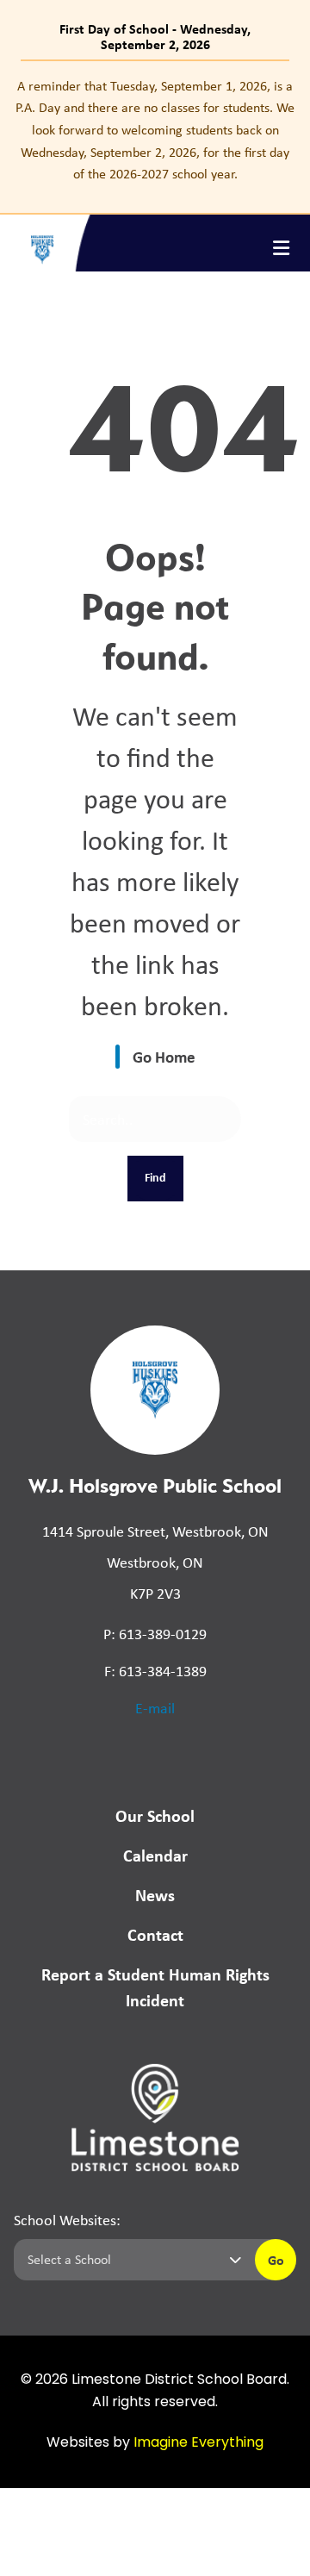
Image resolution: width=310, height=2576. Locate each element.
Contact (155, 1934)
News (155, 1895)
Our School (155, 1815)
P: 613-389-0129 (155, 1634)
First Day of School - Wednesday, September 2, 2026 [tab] (155, 36)
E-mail (155, 1708)
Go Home (164, 1057)
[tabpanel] (155, 130)
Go (276, 2260)
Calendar (155, 1855)
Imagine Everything (198, 2443)
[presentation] (281, 248)
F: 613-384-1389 (155, 1671)
